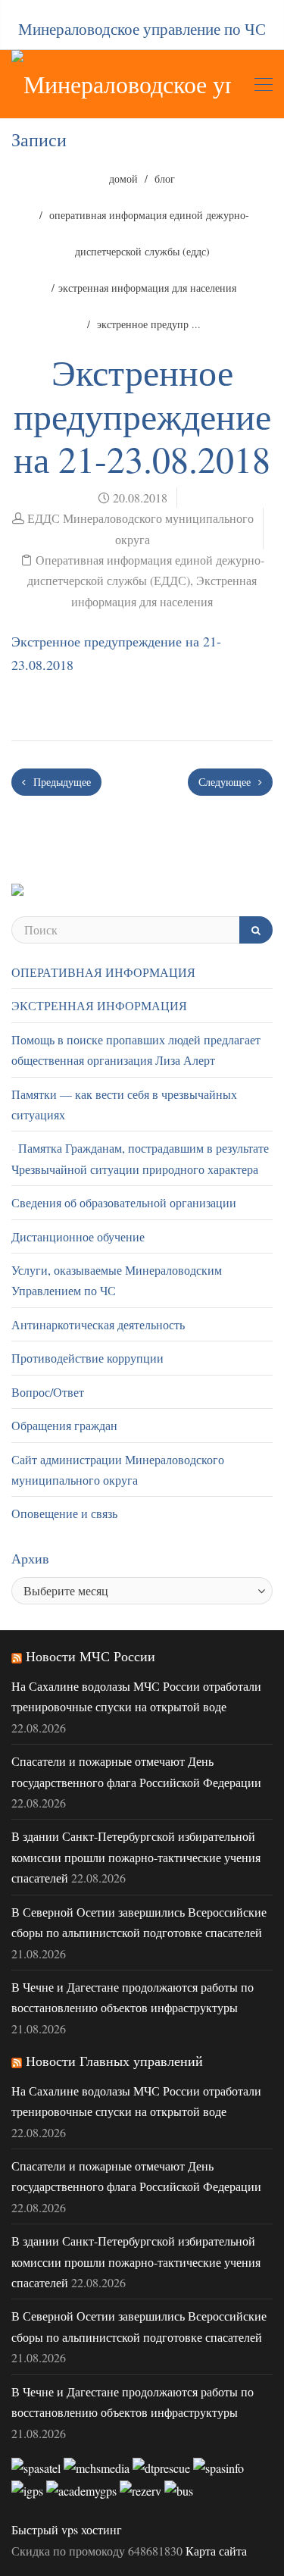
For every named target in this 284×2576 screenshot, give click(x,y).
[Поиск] (256, 930)
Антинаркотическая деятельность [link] (98, 1324)
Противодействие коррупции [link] (87, 1358)
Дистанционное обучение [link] (78, 1236)
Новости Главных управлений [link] (114, 2061)
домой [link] (123, 178)
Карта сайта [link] (216, 2551)
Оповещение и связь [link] (64, 1513)
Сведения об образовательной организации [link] (124, 1202)
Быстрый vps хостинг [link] (67, 2529)
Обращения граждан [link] (64, 1425)
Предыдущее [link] (61, 782)
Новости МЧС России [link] (91, 1656)
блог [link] (165, 178)
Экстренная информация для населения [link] (147, 288)
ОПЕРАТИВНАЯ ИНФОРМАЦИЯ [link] (103, 972)
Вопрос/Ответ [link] (48, 1392)
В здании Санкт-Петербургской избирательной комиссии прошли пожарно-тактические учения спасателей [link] (136, 1857)
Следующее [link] (226, 782)
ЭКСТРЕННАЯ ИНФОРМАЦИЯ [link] (99, 1005)
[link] (121, 84)
